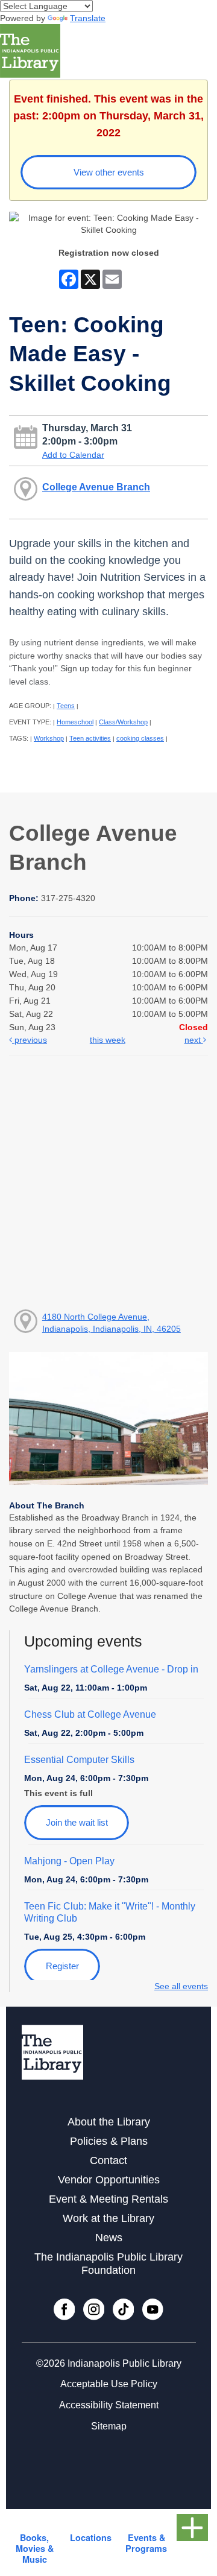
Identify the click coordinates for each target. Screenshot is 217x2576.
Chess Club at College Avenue (90, 1714)
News (109, 2238)
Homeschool (75, 722)
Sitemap (109, 2426)
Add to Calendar (73, 455)
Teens (66, 706)
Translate (88, 18)
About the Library (109, 2122)
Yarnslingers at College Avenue (111, 1669)
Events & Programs (146, 2543)
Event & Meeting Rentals (108, 2199)
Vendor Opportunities (109, 2180)
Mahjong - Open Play (69, 1861)
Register (62, 1966)
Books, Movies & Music (35, 2548)
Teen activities (90, 738)
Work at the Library (108, 2218)
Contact (108, 2160)
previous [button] (30, 1040)
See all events (181, 1986)
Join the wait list (77, 1822)
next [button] (194, 1040)
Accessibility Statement (109, 2405)
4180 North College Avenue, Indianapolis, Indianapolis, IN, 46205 (112, 1323)
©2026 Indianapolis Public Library (109, 2363)
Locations (91, 2537)
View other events (109, 172)
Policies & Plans (109, 2141)
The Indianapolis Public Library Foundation (108, 2263)
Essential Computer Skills (79, 1760)
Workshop (49, 738)
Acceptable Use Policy (109, 2384)
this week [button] (108, 1040)
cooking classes (140, 738)
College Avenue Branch (96, 487)
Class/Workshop (123, 722)
